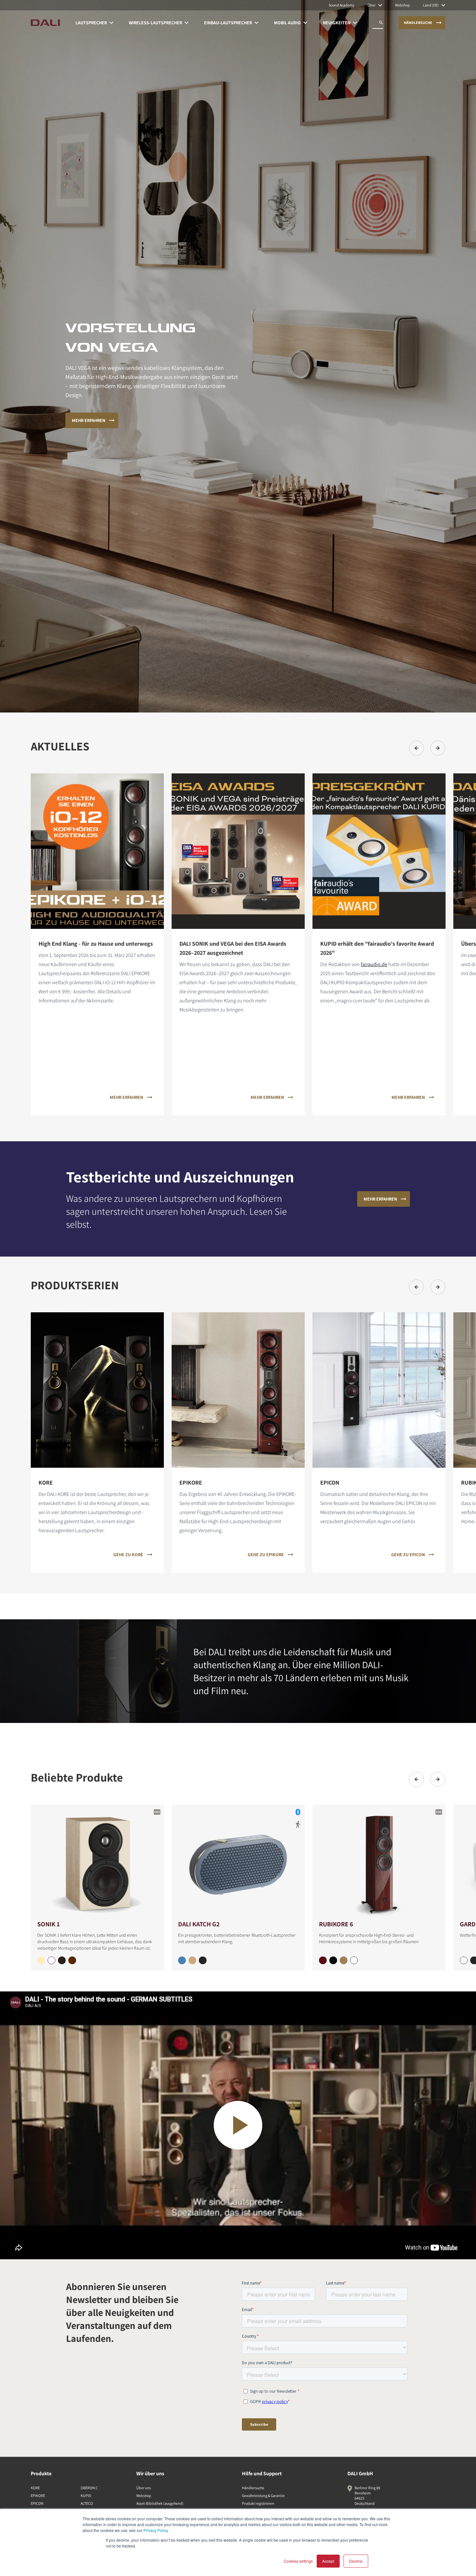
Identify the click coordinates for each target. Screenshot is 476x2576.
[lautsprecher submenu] (111, 23)
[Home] (45, 23)
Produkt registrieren (258, 2503)
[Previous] (416, 748)
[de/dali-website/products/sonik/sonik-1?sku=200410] (51, 1960)
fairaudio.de (374, 964)
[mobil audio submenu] (305, 23)
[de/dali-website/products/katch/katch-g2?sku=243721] (203, 1960)
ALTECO (87, 2503)
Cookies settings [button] (298, 2561)
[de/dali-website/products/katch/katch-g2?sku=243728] (182, 1960)
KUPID (86, 2496)
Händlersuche (253, 2488)
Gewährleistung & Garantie (263, 2496)
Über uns (144, 2488)
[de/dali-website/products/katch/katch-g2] (238, 1862)
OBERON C (89, 2488)
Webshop (144, 2496)
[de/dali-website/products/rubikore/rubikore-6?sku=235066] (323, 1960)
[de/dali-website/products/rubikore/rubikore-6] (379, 1862)
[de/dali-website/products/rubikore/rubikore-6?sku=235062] (354, 1960)
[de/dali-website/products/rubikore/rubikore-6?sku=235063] (333, 1960)
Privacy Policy (156, 2530)
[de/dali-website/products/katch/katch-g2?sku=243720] (192, 1960)
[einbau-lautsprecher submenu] (256, 23)
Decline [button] (356, 2561)
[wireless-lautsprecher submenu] (187, 23)
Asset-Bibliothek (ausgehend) (160, 2503)
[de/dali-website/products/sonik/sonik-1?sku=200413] (62, 1960)
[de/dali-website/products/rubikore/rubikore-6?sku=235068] (344, 1960)
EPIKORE (38, 2496)
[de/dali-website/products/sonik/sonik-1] (97, 1862)
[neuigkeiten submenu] (355, 23)
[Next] (438, 748)
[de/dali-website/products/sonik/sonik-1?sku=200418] (72, 1960)
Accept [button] (328, 2561)
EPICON (37, 2503)
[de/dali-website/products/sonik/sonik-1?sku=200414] (41, 1960)
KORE (35, 2488)
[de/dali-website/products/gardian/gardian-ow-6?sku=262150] (464, 1960)
